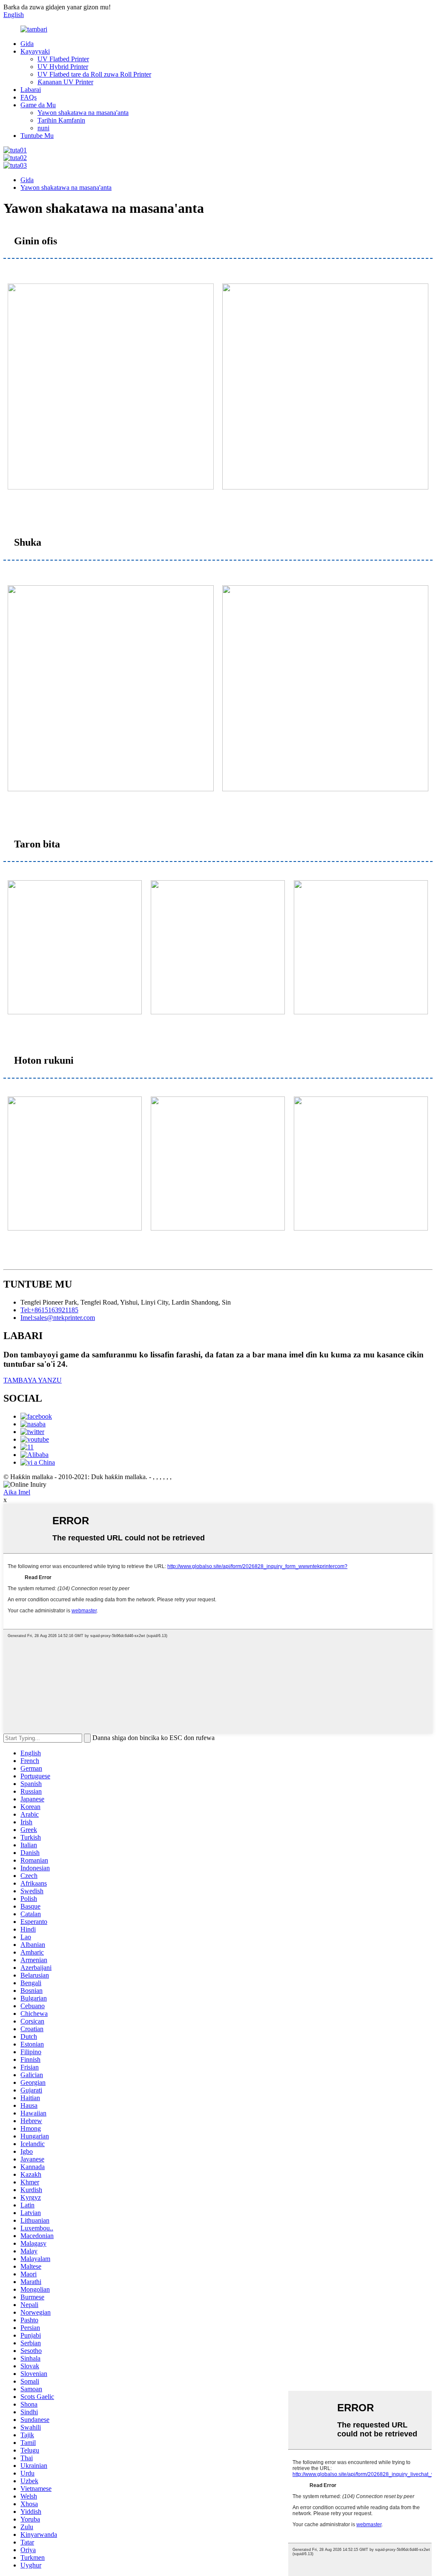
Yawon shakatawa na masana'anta (83, 113)
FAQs (29, 97)
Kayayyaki (35, 51)
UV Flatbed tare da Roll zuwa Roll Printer (94, 74)
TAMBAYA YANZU (33, 1380)
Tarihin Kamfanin (61, 120)
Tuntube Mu (37, 136)
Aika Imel (17, 1492)
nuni (43, 128)
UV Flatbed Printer (63, 59)
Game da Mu (38, 105)
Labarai (31, 90)
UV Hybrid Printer (63, 67)
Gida (27, 44)
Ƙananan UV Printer (65, 82)
